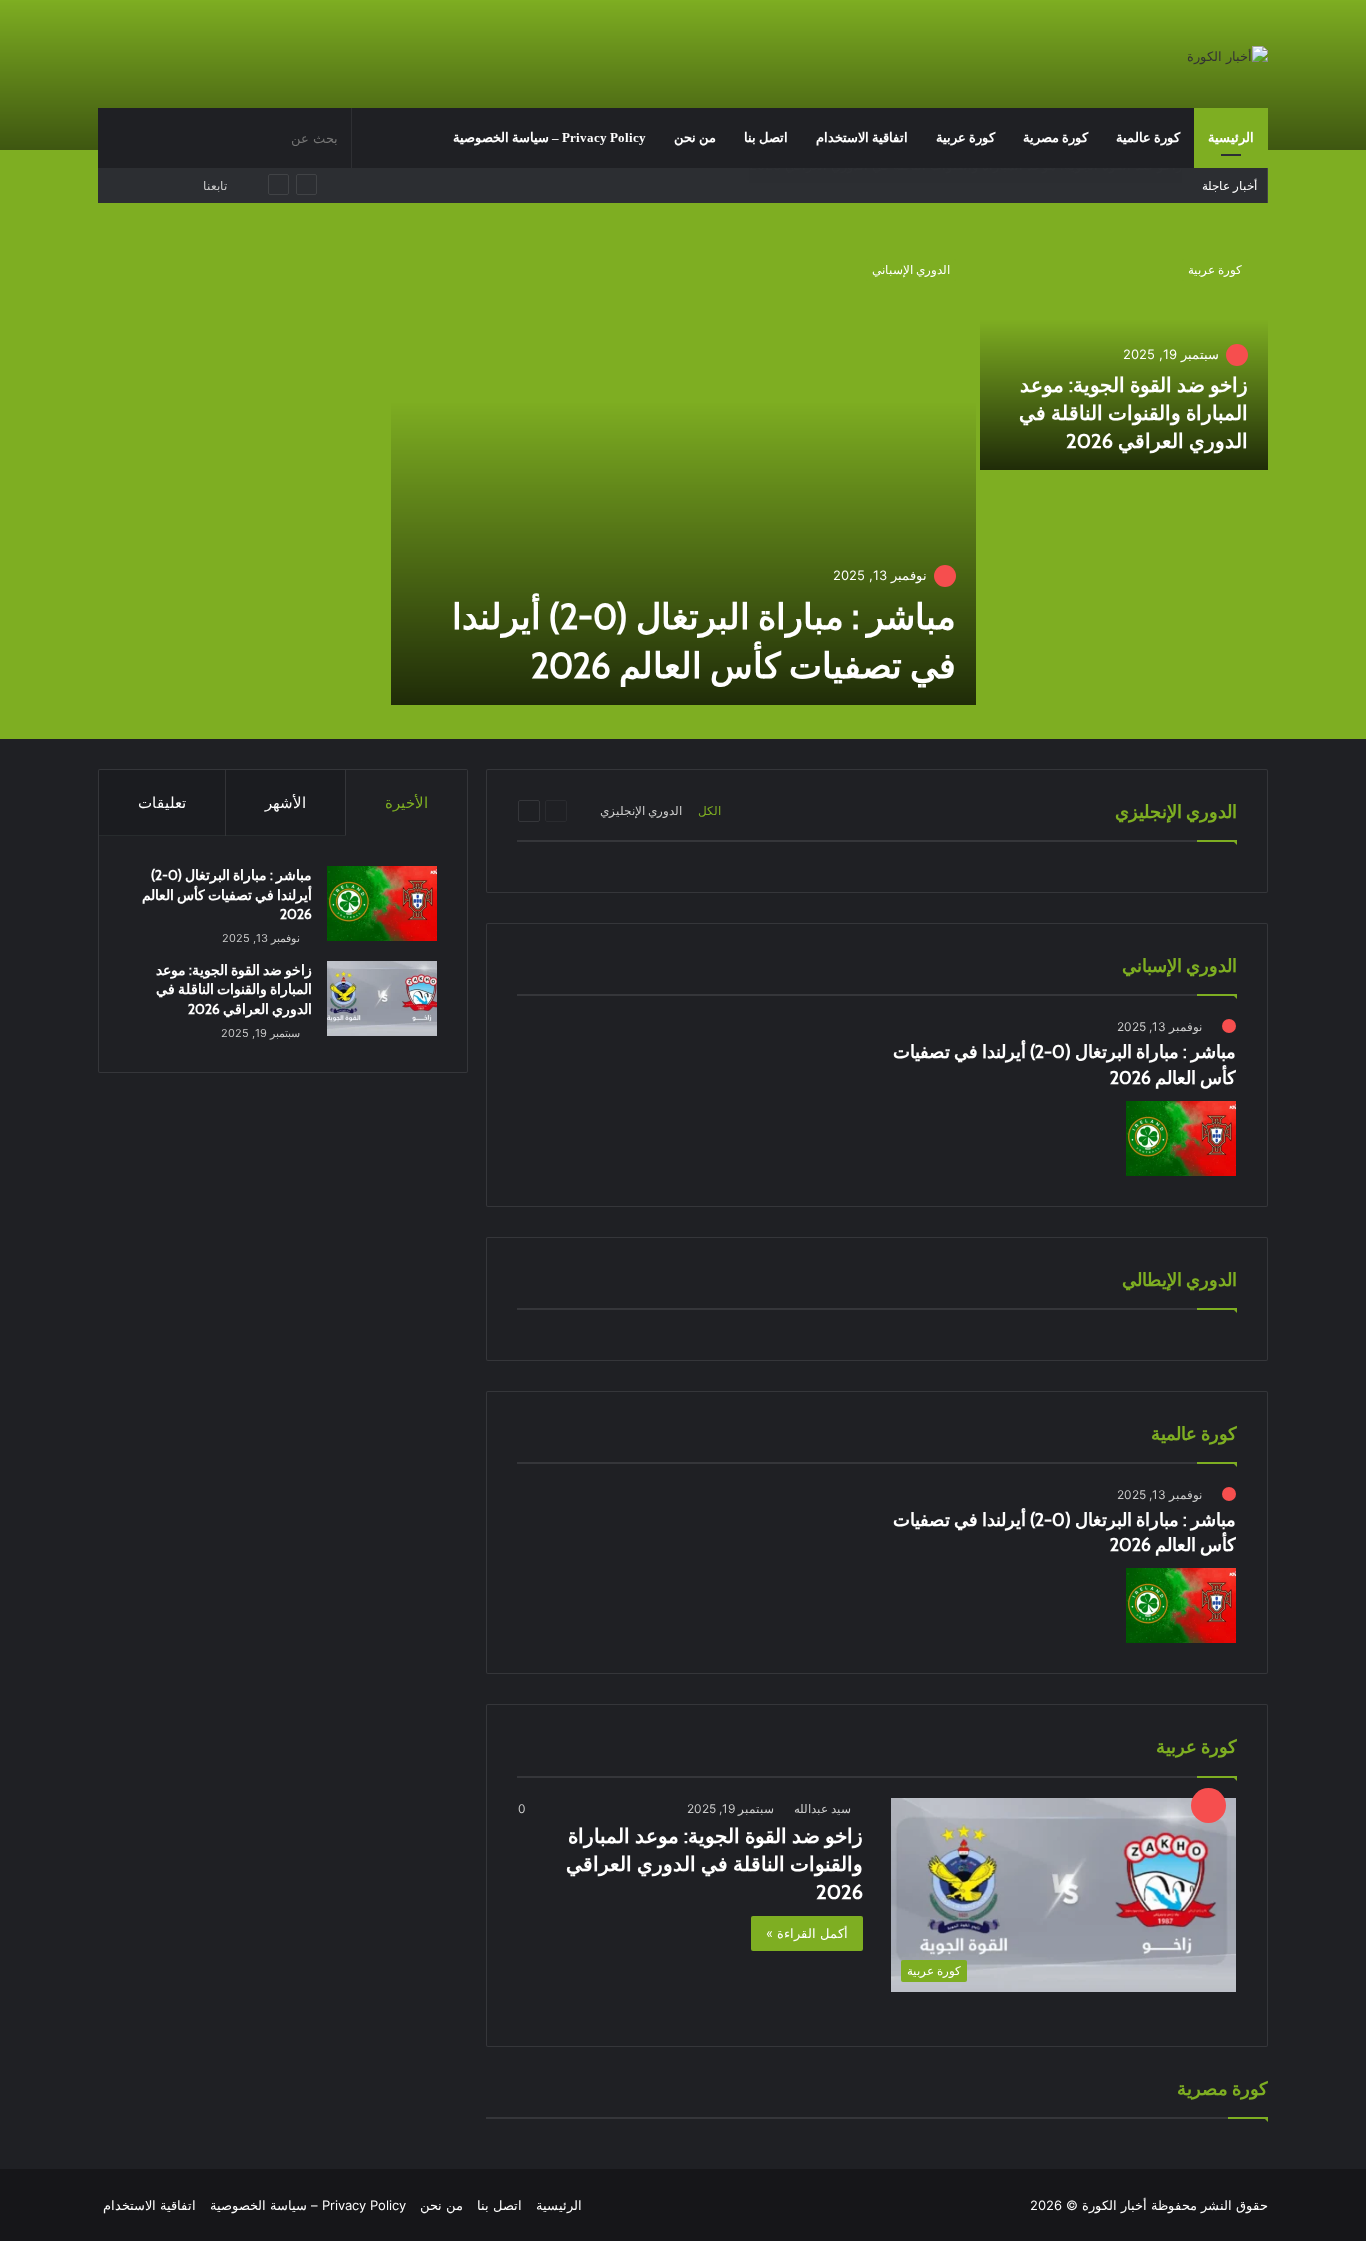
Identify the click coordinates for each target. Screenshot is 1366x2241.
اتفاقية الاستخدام (862, 137)
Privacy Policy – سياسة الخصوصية (549, 137)
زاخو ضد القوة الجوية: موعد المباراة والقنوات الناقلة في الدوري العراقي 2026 (1133, 413)
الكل (709, 810)
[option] (683, 474)
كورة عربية (965, 137)
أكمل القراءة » (807, 1933)
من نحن (695, 137)
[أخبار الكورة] (1227, 56)
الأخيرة (406, 802)
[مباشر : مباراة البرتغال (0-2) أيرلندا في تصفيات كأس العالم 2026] (683, 472)
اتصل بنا (766, 137)
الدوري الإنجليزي (641, 810)
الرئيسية (1231, 137)
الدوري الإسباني (911, 269)
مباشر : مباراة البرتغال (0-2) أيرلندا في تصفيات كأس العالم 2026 (999, 185)
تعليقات (162, 802)
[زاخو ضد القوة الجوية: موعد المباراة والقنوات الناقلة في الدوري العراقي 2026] (1124, 354)
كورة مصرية (1055, 137)
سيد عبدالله (822, 1808)
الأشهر (285, 802)
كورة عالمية (1148, 137)
